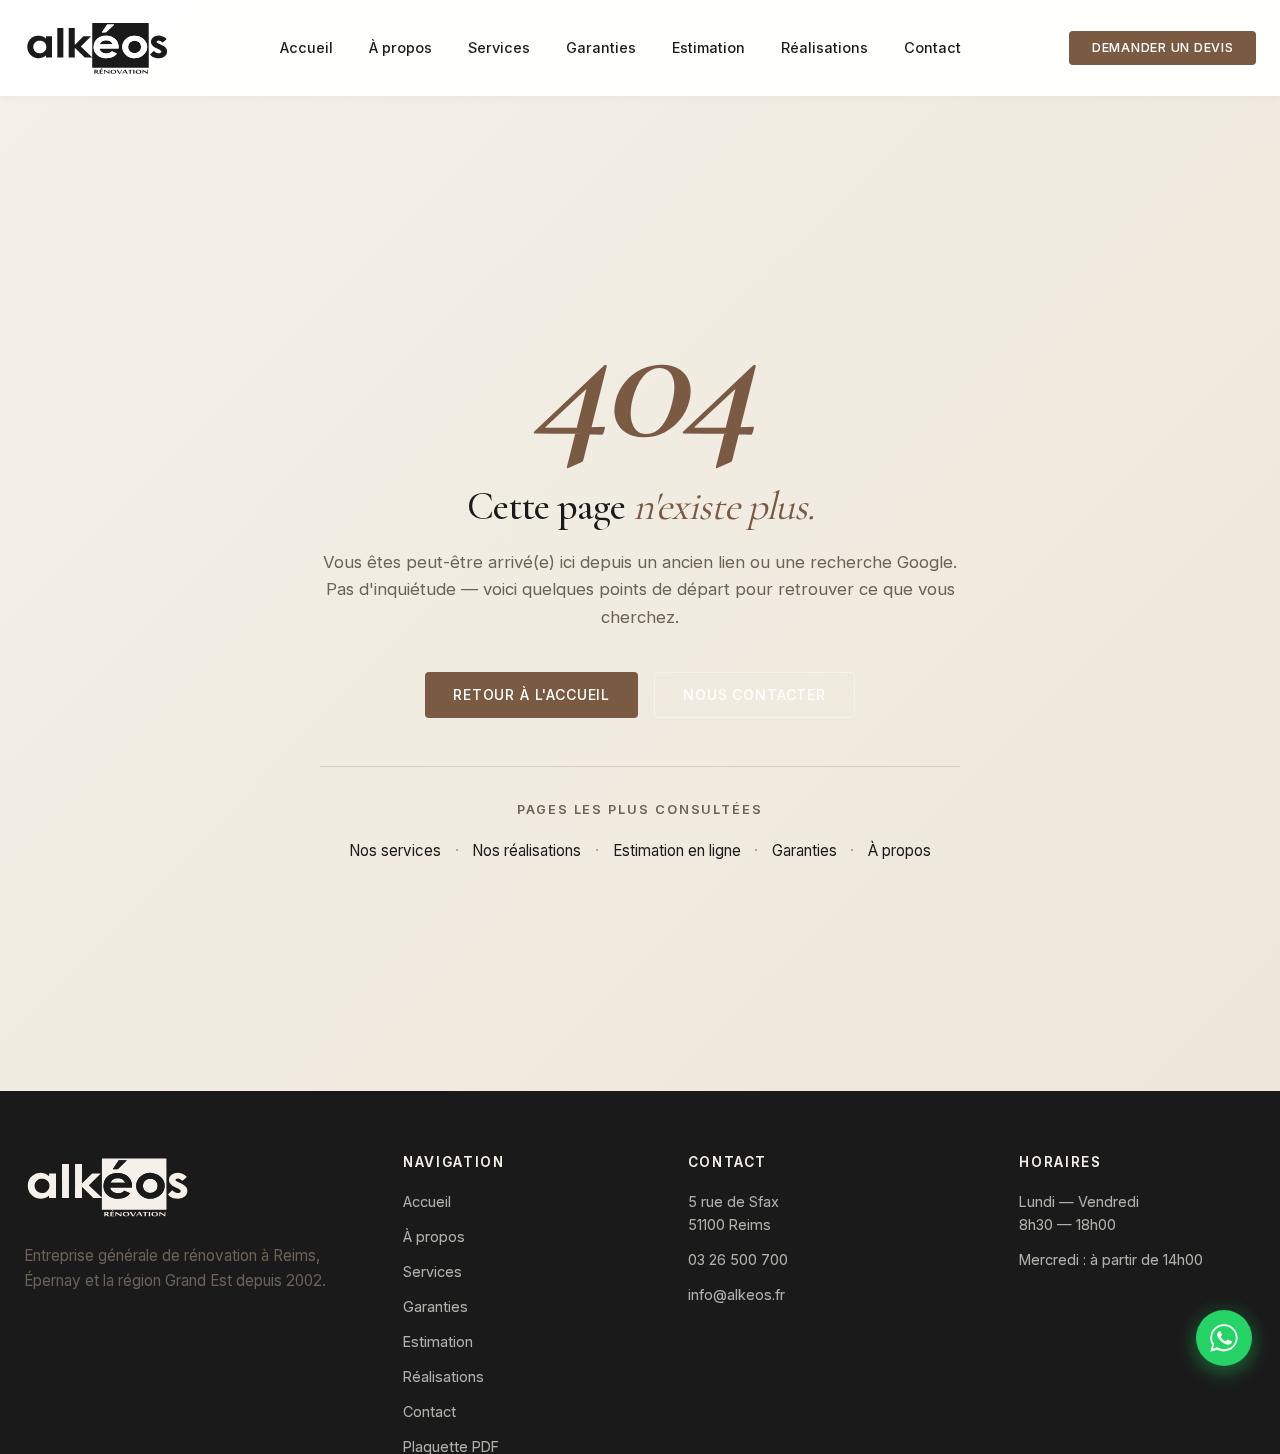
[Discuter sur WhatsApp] (1224, 1338)
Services (499, 47)
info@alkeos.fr (736, 1294)
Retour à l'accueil (531, 694)
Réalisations (824, 47)
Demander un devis (1163, 47)
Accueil (306, 47)
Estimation (708, 47)
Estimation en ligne (677, 850)
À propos (400, 47)
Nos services (395, 850)
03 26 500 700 (738, 1259)
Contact (932, 47)
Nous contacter (754, 694)
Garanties (601, 47)
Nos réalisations (526, 850)
